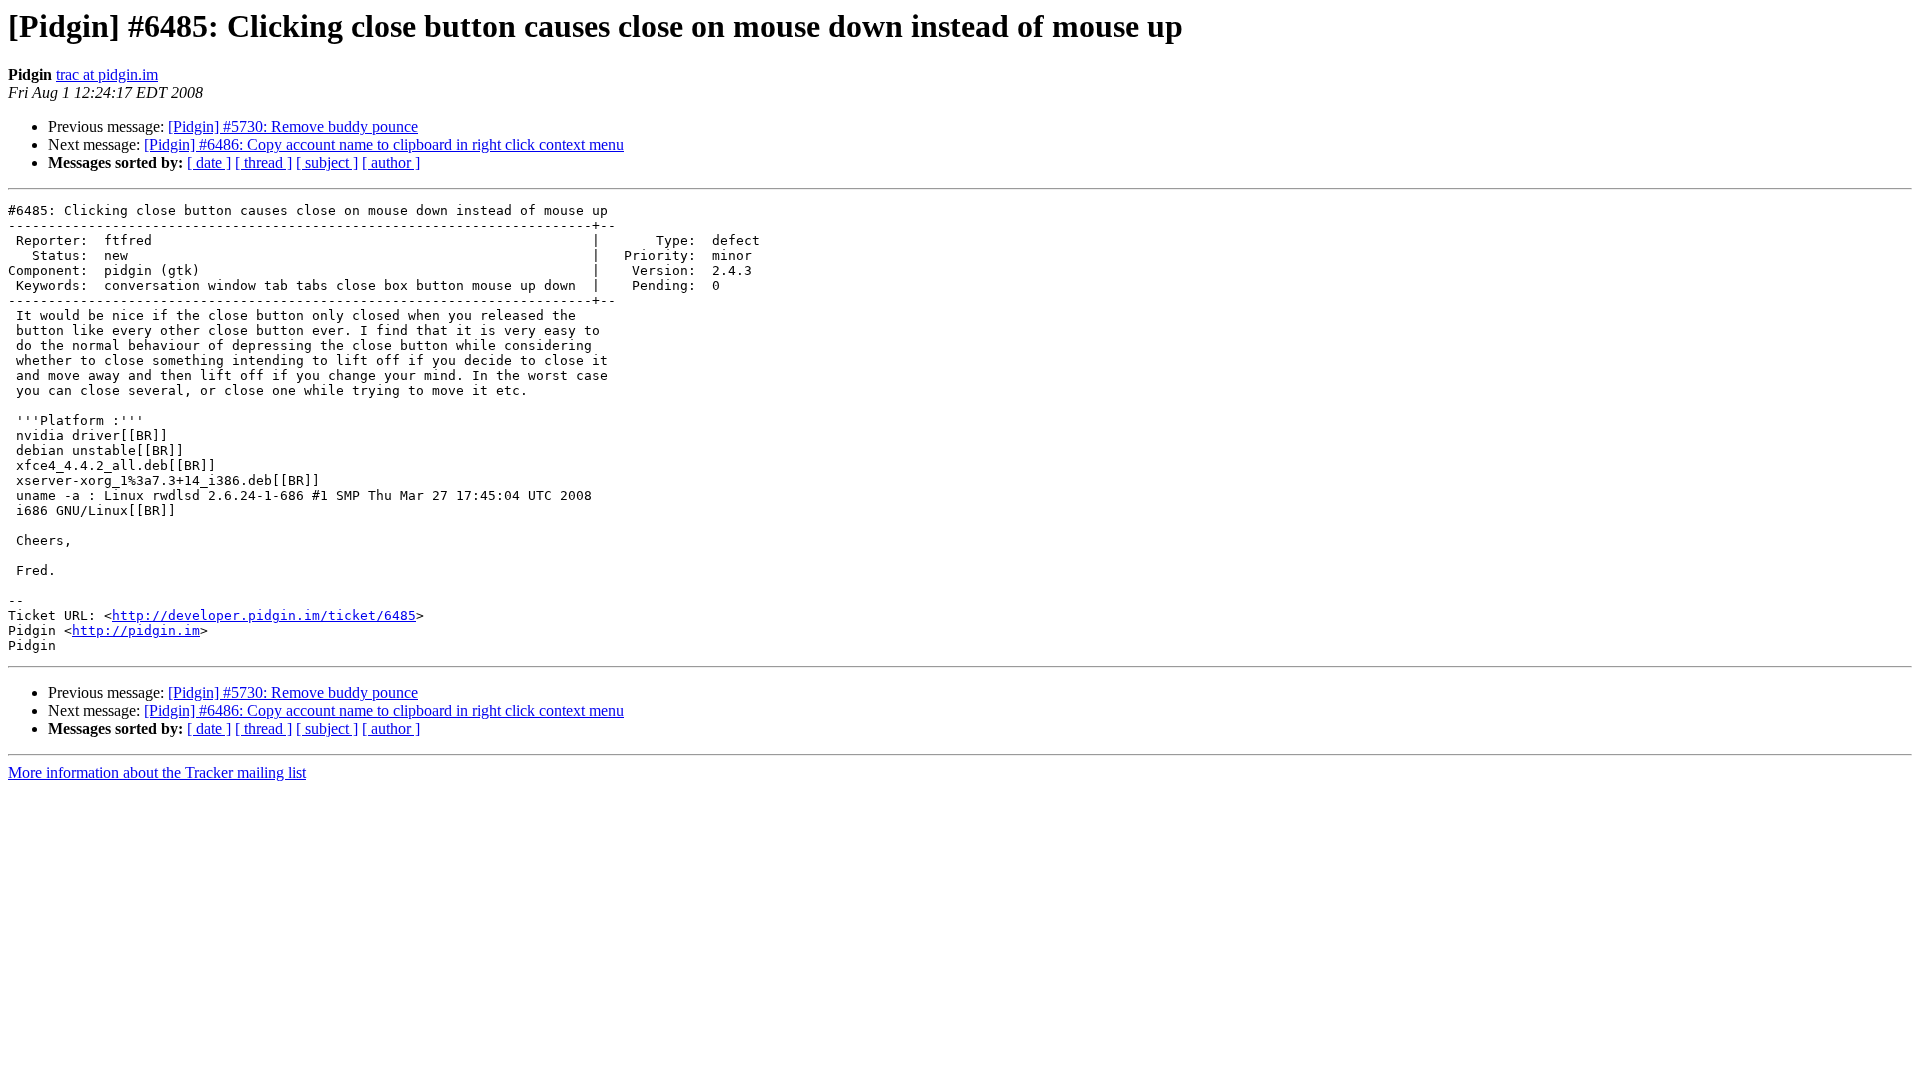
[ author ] (391, 162)
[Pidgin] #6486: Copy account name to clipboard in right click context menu (384, 144)
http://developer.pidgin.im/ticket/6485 (264, 615)
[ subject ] (327, 162)
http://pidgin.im (136, 630)
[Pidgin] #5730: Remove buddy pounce (293, 126)
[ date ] (209, 162)
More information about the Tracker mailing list (157, 772)
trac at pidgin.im (107, 74)
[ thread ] (263, 162)
